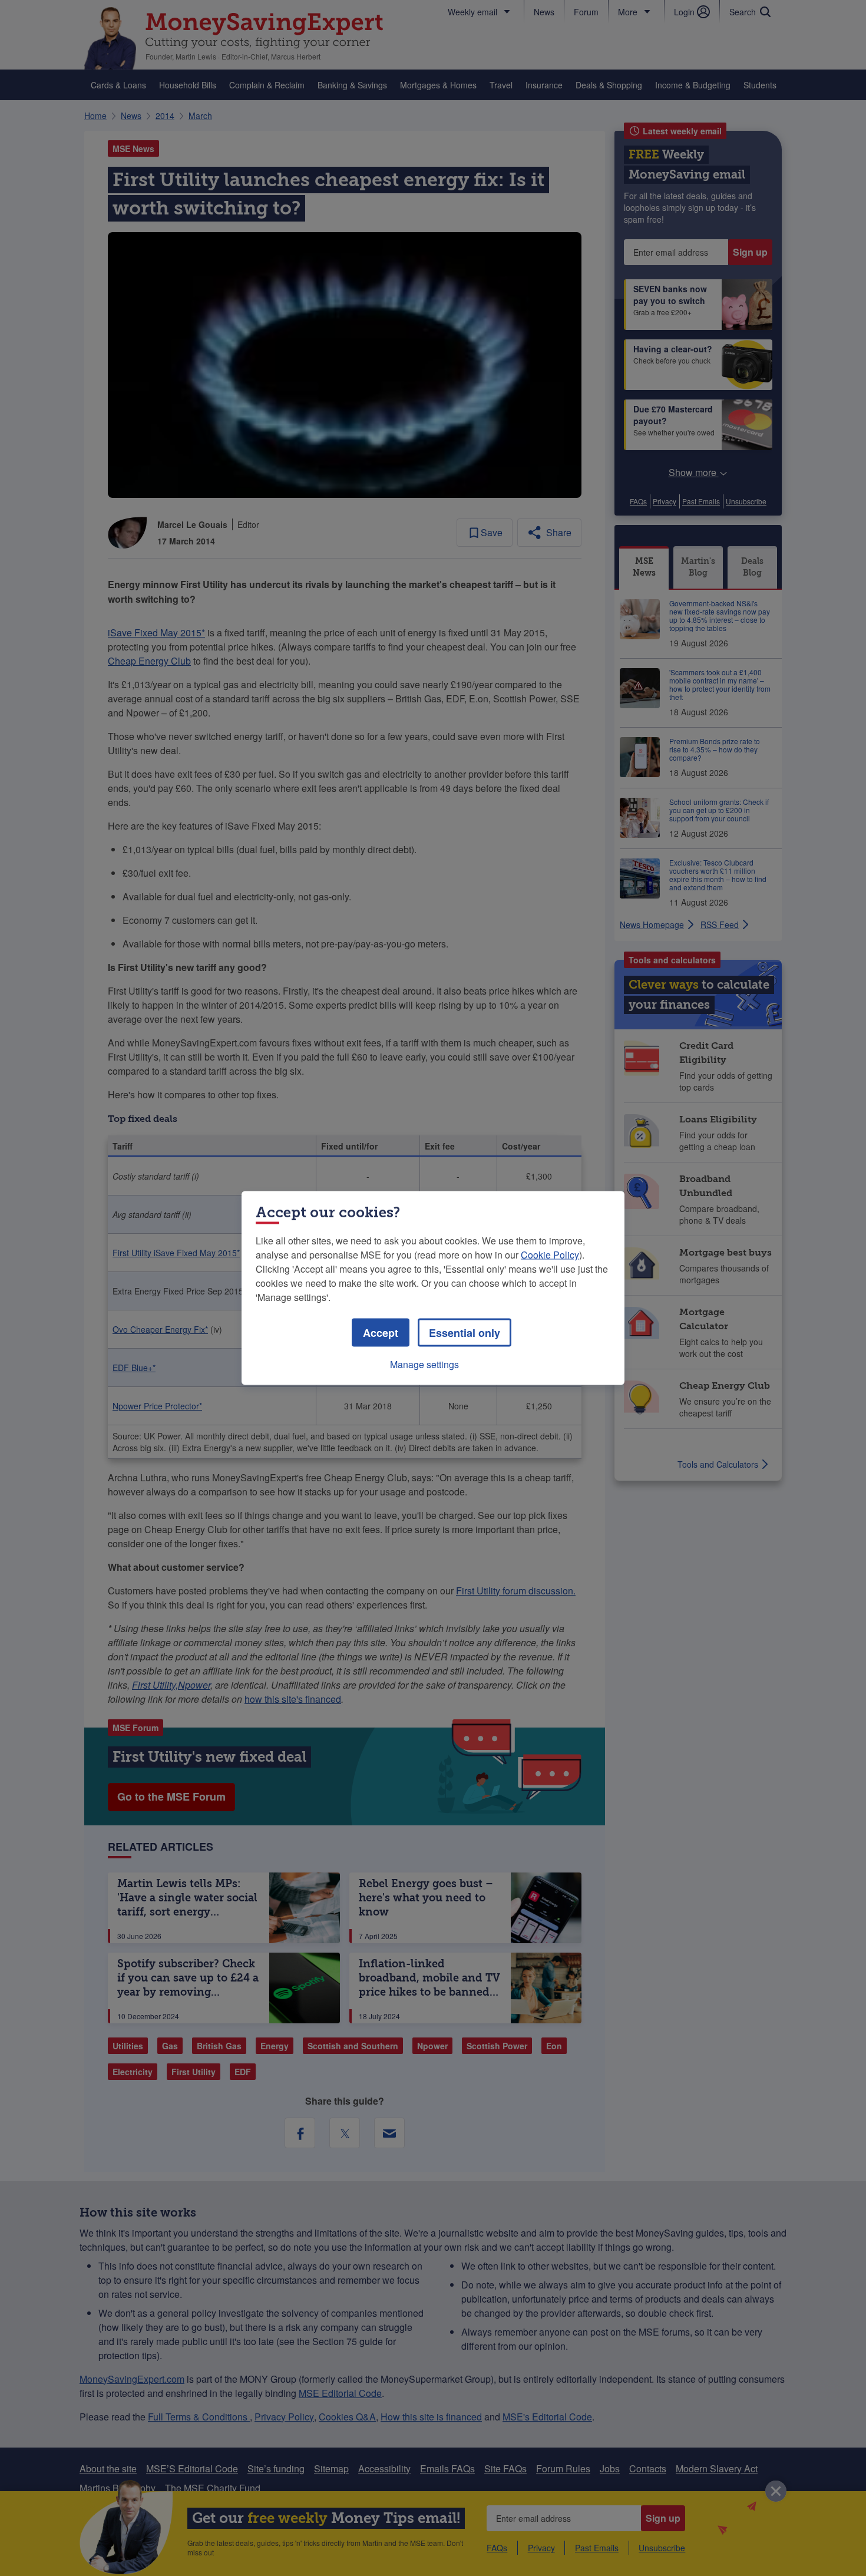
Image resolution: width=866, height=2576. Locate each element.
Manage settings (424, 1364)
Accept (381, 1333)
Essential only (465, 1333)
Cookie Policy (550, 1255)
